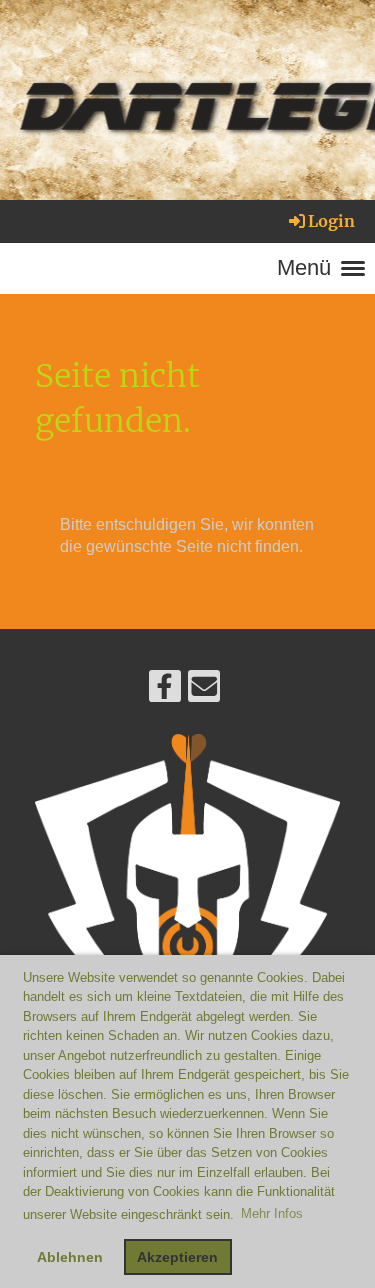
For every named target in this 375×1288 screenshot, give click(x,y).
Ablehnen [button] (70, 1257)
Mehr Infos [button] (272, 1213)
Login (331, 221)
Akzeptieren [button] (177, 1257)
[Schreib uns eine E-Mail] (204, 691)
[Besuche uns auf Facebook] (165, 691)
